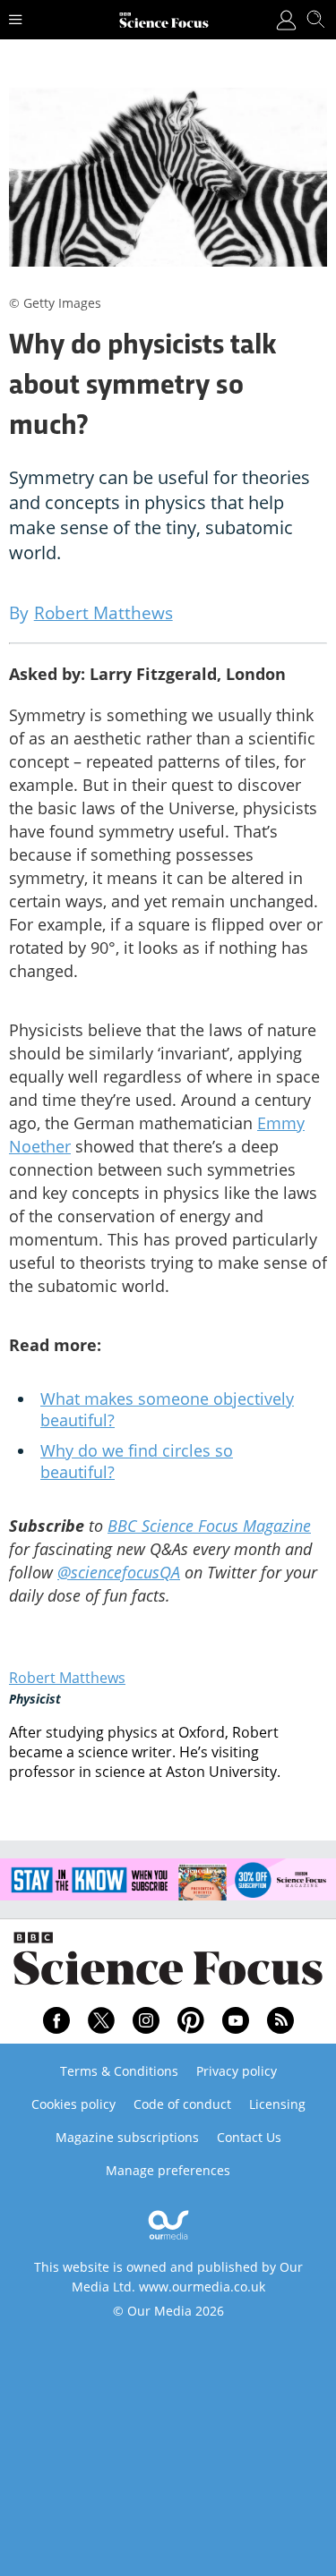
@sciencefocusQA (119, 1572)
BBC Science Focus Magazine (209, 1526)
